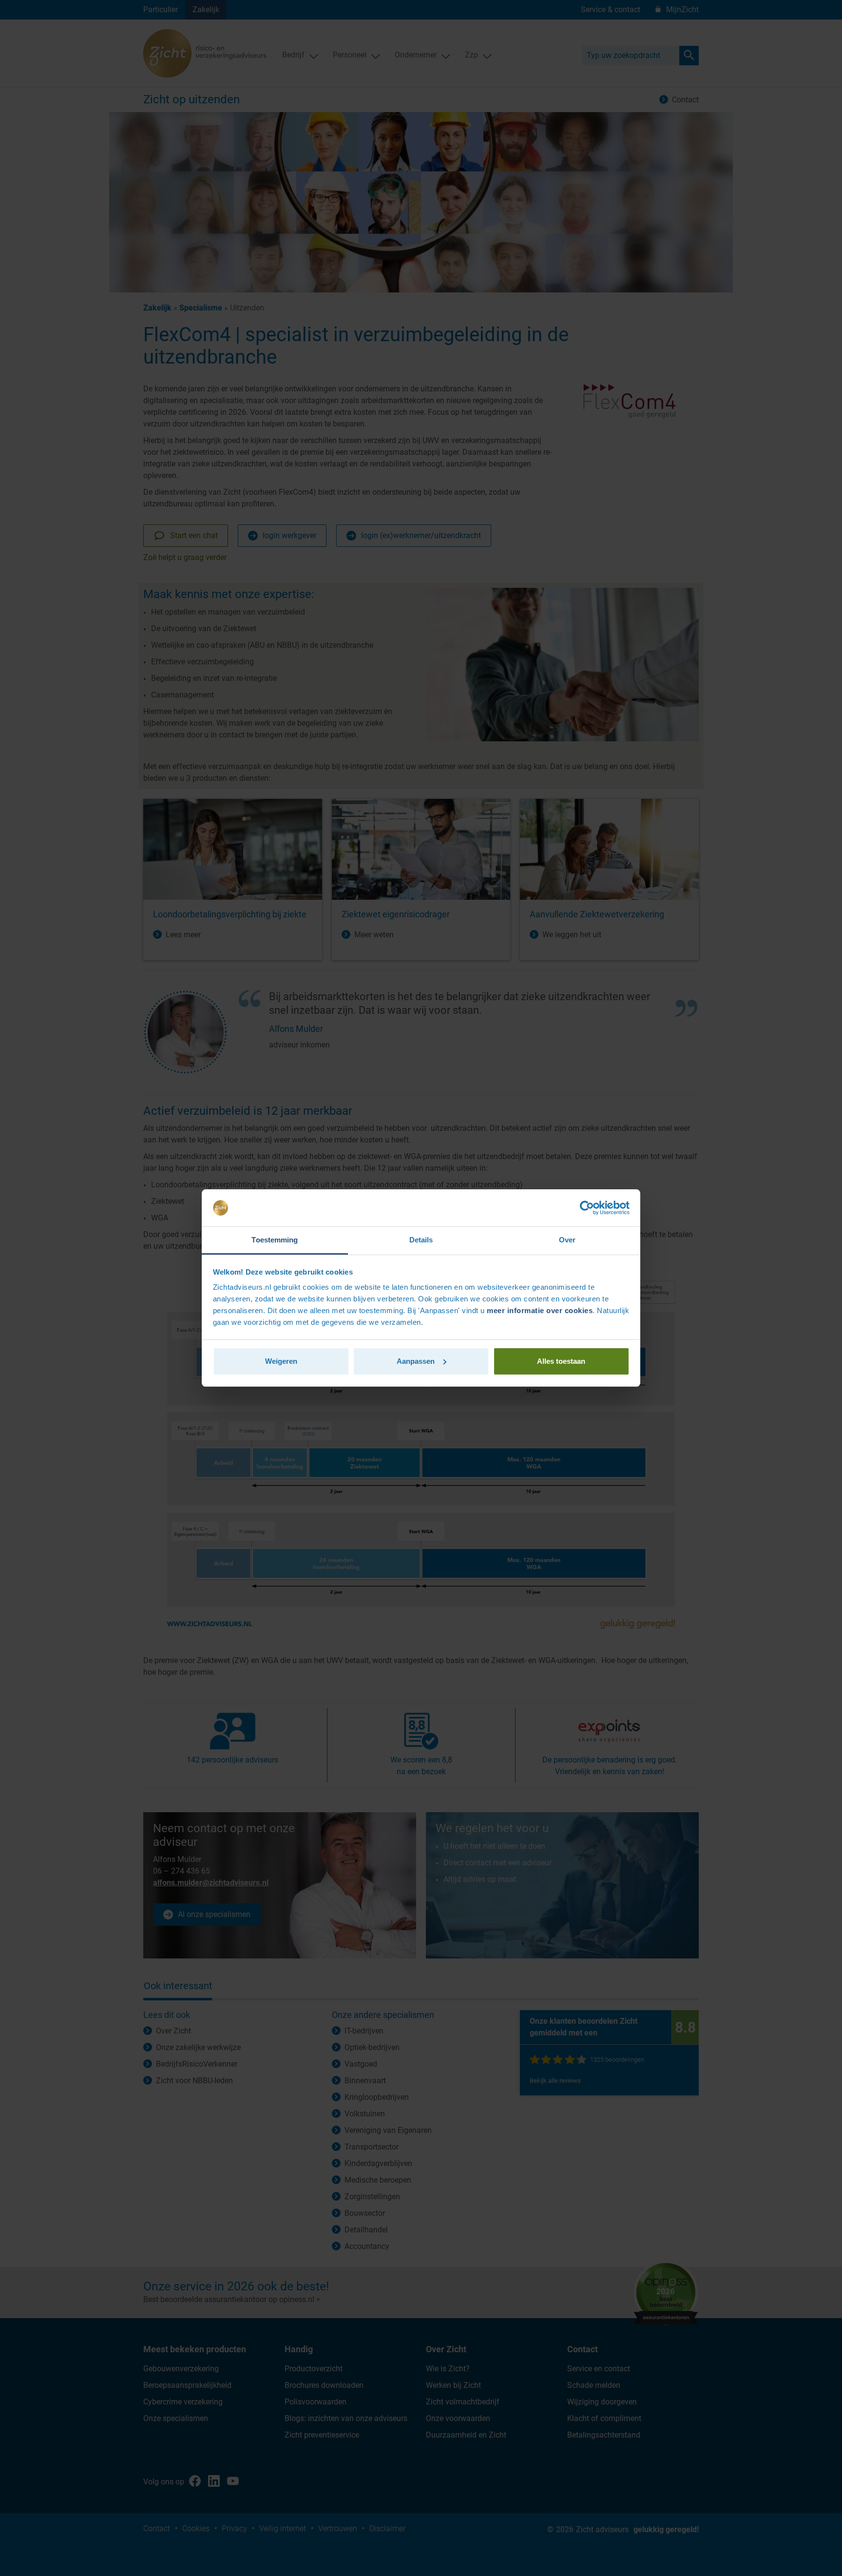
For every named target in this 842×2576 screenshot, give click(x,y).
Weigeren (281, 1361)
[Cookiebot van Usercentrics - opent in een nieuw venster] (587, 1208)
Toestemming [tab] (275, 1240)
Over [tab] (567, 1240)
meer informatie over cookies (540, 1310)
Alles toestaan (561, 1361)
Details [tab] (421, 1240)
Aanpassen (416, 1361)
